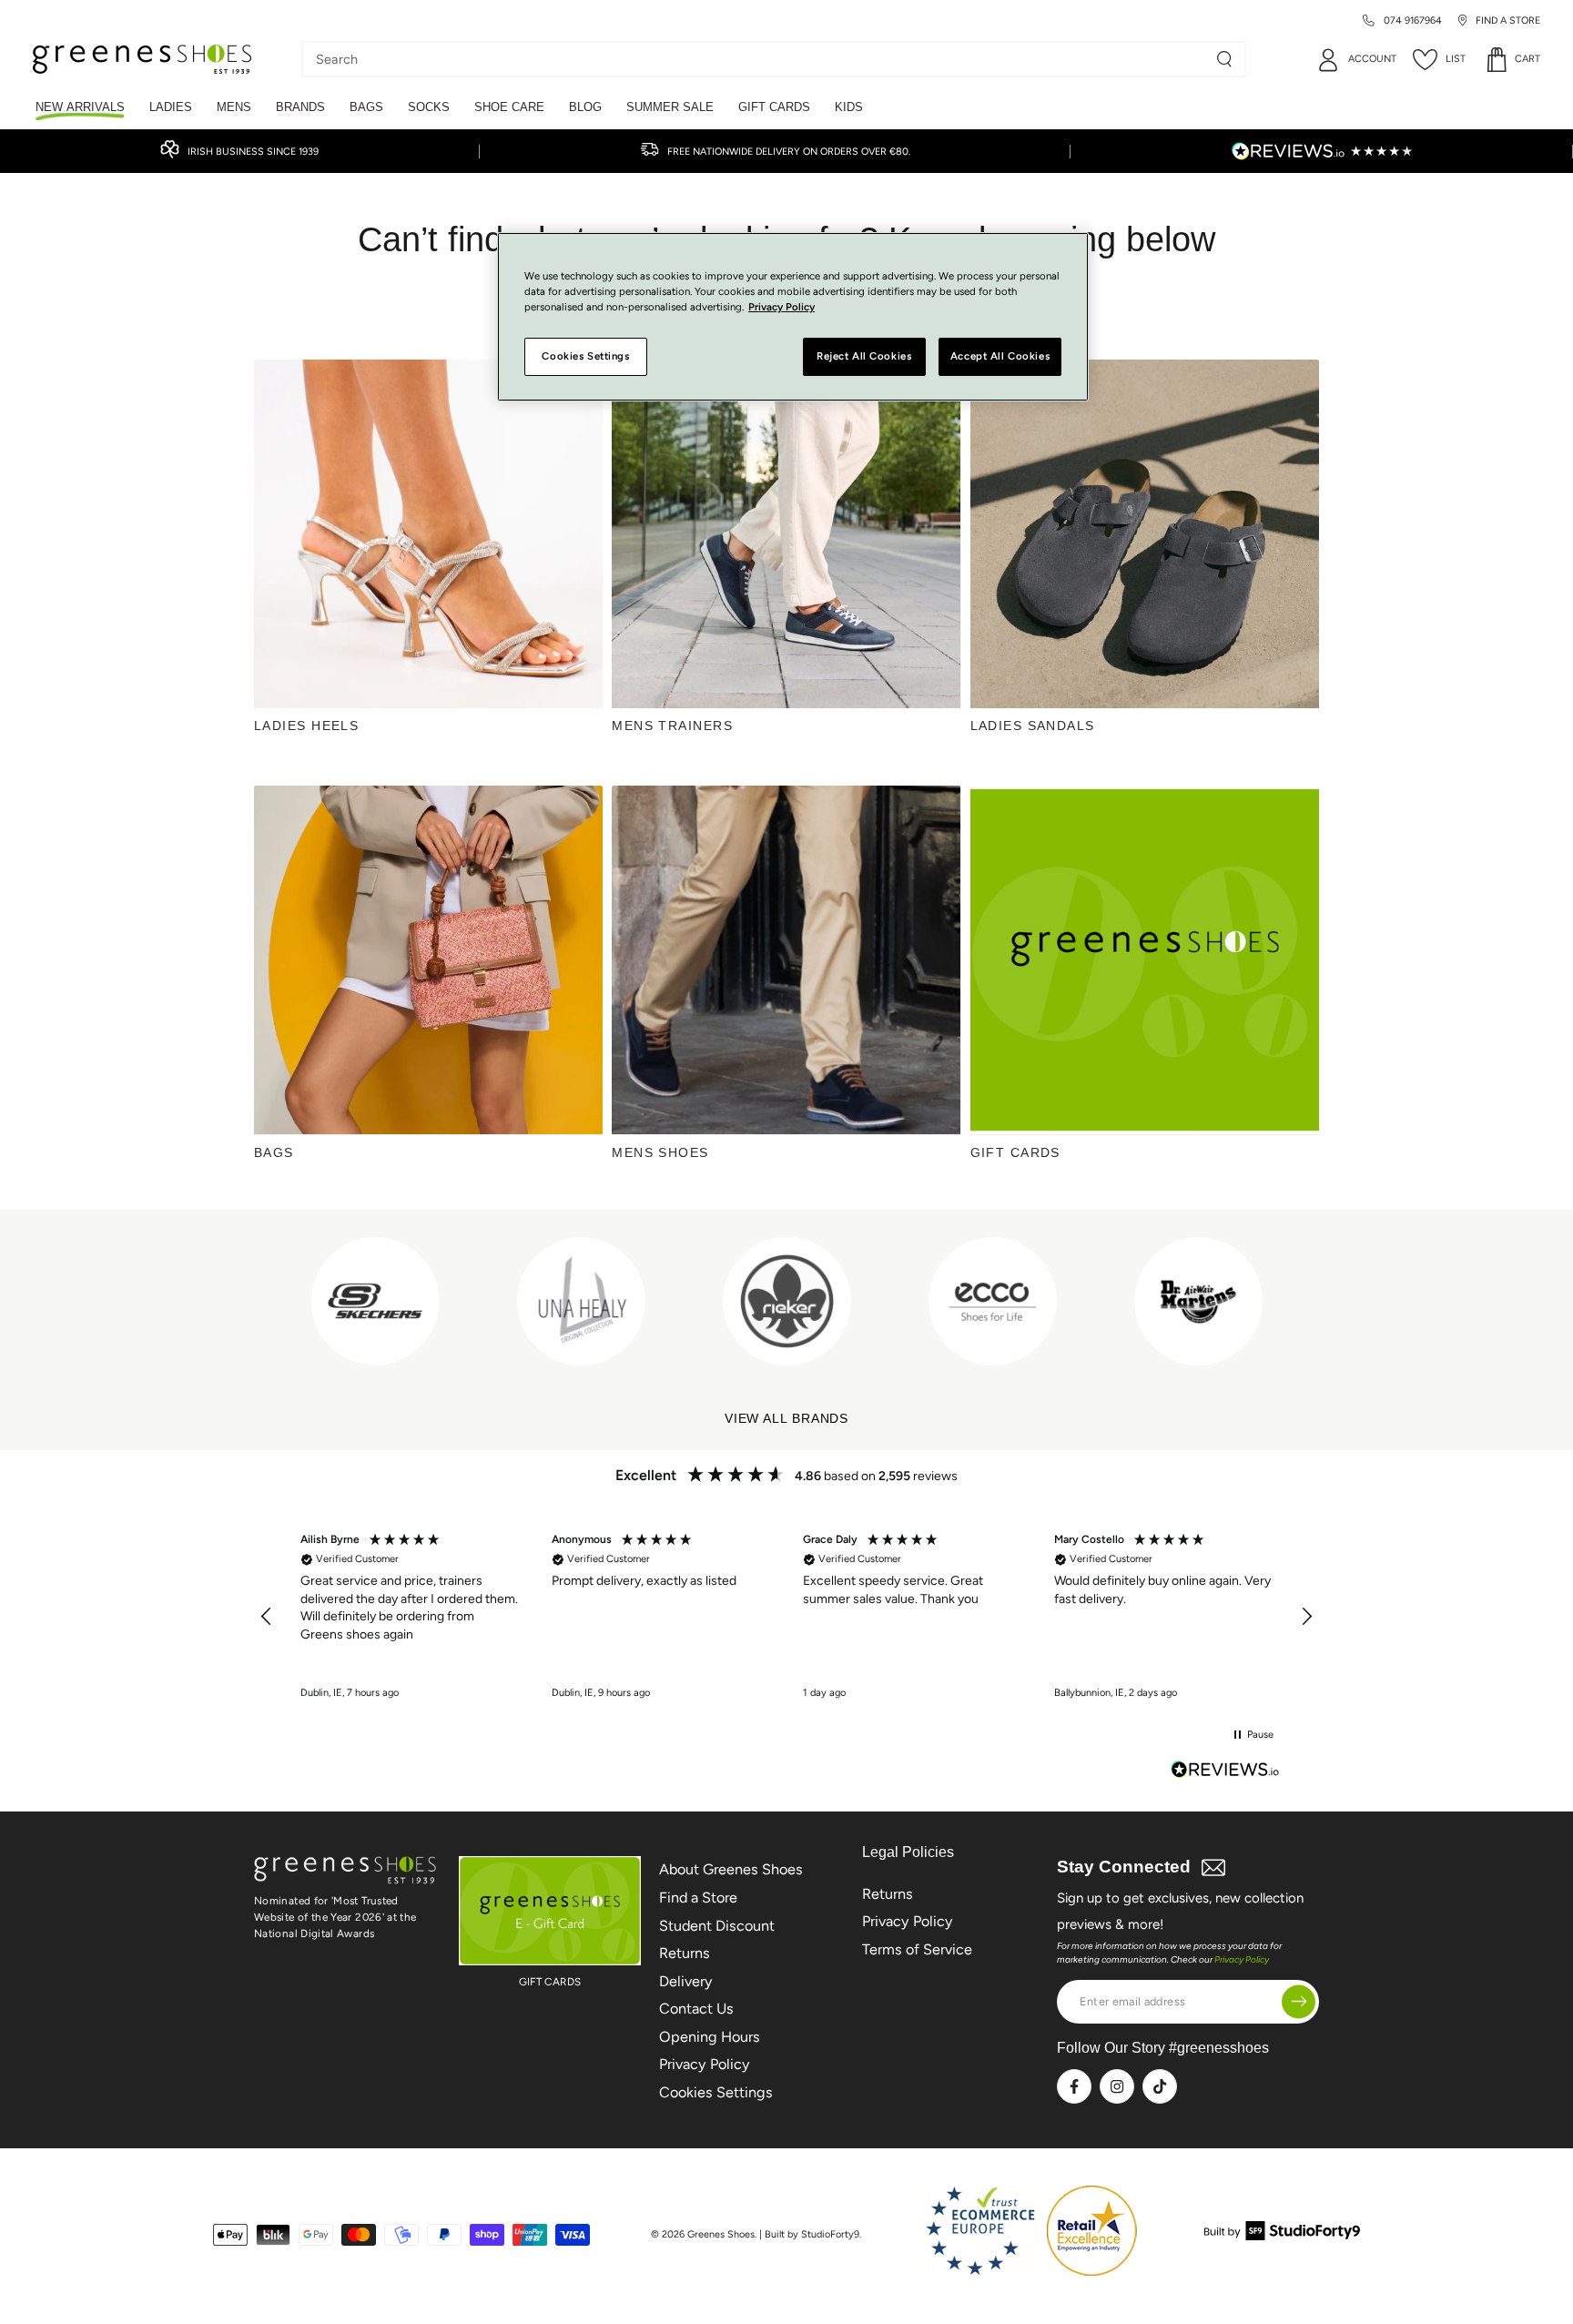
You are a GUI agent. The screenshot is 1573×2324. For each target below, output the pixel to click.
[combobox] (760, 59)
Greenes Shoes (721, 2234)
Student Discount (717, 1926)
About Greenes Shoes (731, 1869)
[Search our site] (1224, 59)
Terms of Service (917, 1949)
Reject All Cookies (864, 356)
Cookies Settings (716, 2092)
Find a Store (698, 1898)
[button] (267, 1617)
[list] (786, 1301)
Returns (685, 1953)
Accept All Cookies (1000, 356)
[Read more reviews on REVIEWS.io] (1225, 1771)
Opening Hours (710, 2037)
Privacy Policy (705, 2064)
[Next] (1286, 1301)
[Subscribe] (1299, 2001)
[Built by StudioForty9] (1282, 2235)
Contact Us (696, 2009)
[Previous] (270, 1301)
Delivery (686, 1981)
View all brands (787, 1419)
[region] (786, 1617)
